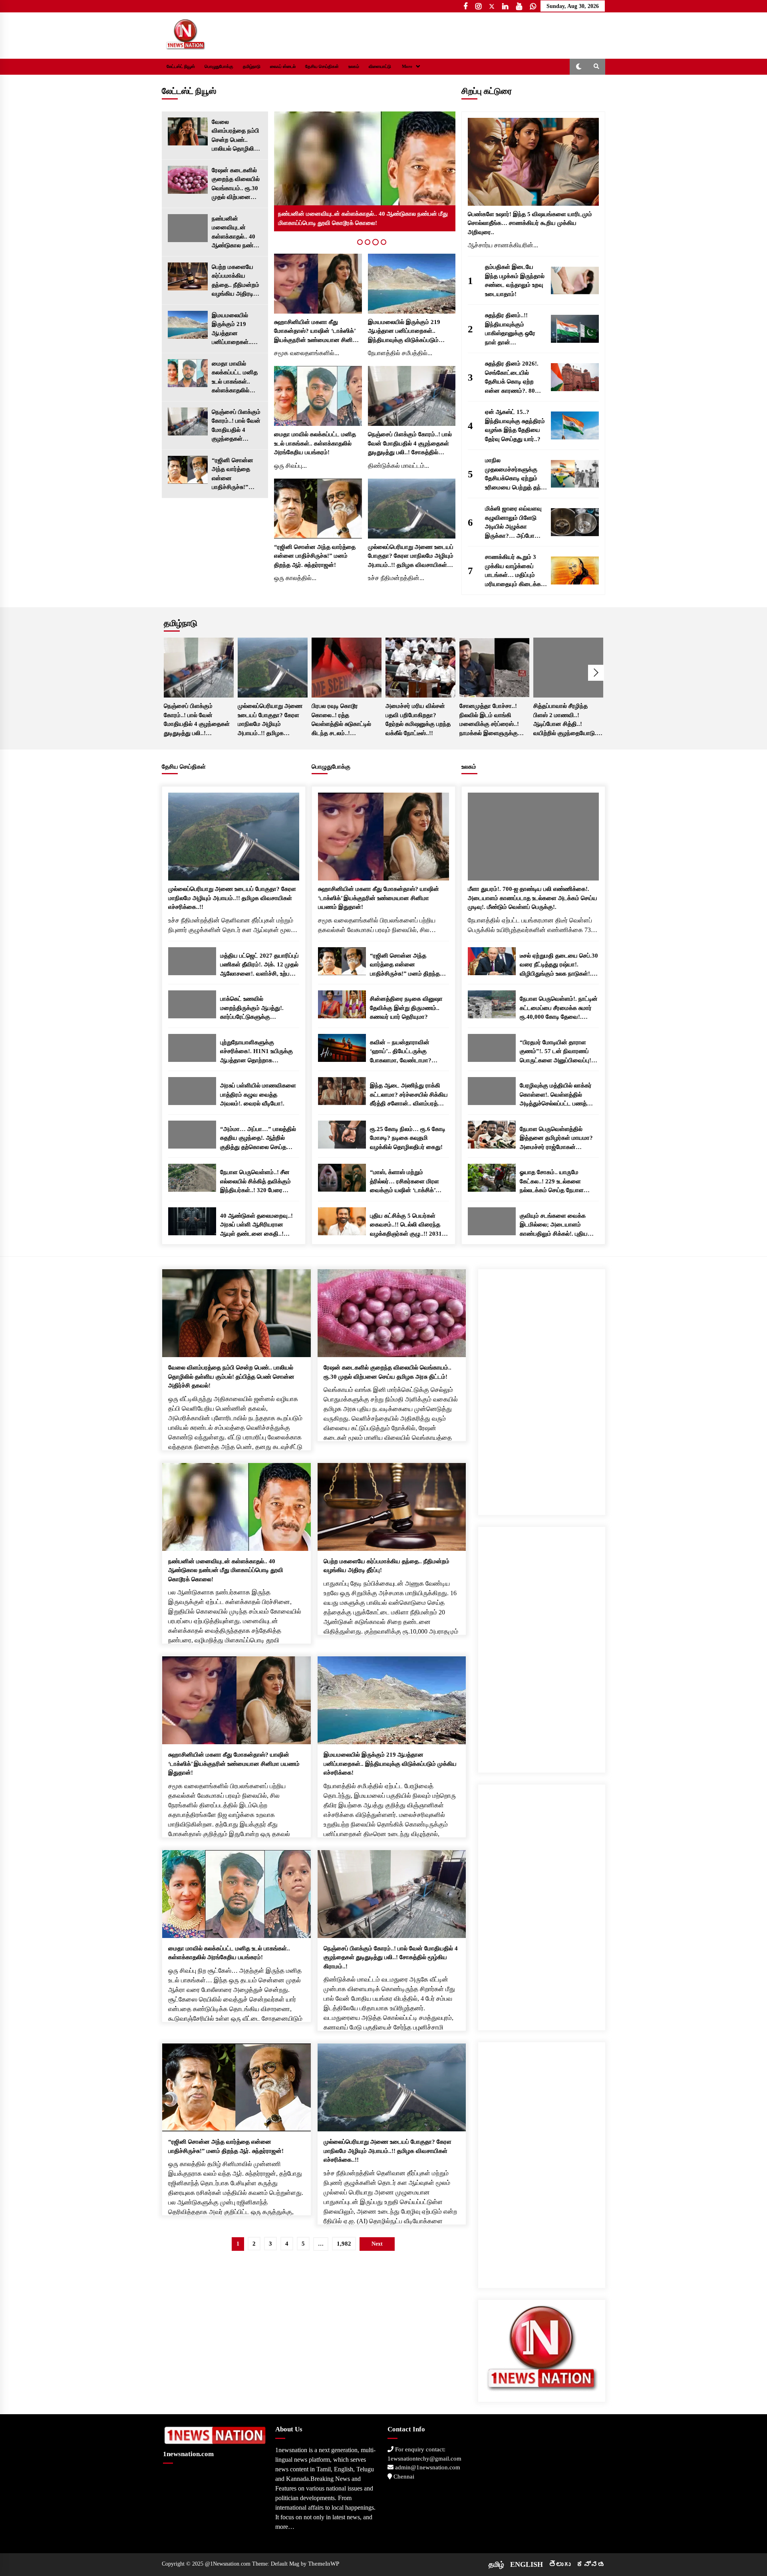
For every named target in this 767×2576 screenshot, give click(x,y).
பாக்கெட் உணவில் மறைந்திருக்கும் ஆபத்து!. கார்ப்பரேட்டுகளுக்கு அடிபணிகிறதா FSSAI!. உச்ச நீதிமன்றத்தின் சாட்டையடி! (255, 1009)
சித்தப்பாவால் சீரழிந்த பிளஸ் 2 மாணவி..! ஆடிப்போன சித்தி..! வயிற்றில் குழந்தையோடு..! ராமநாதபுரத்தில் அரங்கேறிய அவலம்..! (568, 720)
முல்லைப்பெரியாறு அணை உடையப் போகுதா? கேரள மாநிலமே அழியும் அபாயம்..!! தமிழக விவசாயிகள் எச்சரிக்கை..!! (411, 557)
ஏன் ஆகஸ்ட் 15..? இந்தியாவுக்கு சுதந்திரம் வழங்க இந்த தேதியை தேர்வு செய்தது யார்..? (515, 425)
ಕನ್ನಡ (591, 2564)
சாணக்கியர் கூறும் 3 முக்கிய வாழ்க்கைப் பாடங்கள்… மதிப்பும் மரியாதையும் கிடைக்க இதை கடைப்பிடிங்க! (513, 571)
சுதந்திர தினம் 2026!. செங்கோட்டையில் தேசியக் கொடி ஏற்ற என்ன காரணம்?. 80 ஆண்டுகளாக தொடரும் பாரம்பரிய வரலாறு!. (514, 378)
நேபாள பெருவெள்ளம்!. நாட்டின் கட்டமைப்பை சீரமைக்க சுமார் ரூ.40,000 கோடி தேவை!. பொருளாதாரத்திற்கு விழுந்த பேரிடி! (559, 1009)
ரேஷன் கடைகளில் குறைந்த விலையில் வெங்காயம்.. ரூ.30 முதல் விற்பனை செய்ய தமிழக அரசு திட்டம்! (236, 184)
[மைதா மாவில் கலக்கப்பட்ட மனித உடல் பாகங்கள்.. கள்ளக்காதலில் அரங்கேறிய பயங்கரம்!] (188, 373)
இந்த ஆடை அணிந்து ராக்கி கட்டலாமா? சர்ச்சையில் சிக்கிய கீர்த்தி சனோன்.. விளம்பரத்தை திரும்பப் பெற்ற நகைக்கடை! (409, 1095)
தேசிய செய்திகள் (322, 67)
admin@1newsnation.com (427, 2467)
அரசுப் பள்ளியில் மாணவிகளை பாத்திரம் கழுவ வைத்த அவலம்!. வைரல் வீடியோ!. (258, 1094)
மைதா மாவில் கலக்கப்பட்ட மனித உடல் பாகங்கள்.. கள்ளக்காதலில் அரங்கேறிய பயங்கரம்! (235, 378)
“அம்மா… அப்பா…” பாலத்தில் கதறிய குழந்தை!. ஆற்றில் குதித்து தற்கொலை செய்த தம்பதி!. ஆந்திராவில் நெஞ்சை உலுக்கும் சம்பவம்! (258, 1139)
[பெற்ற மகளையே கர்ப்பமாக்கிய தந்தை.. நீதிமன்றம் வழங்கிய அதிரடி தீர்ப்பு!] (188, 276)
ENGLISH (527, 2564)
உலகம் (354, 67)
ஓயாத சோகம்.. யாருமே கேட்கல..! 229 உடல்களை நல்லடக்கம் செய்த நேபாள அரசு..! (552, 1182)
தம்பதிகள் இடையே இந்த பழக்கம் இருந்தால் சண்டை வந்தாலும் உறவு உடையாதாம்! (515, 280)
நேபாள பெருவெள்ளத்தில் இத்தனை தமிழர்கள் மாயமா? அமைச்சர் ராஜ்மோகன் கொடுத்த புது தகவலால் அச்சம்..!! (556, 1139)
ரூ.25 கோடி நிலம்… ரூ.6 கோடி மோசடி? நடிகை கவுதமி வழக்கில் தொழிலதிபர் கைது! (408, 1138)
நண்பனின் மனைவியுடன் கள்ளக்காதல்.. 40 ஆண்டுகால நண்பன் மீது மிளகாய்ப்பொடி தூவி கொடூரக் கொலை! (237, 233)
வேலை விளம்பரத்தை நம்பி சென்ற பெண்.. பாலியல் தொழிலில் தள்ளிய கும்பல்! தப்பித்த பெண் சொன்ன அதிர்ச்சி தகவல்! (235, 136)
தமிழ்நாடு (252, 67)
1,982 (344, 2244)
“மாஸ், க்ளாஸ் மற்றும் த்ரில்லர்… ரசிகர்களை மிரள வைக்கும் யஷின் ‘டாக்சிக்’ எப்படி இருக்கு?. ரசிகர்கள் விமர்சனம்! (404, 1182)
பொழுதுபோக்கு (219, 67)
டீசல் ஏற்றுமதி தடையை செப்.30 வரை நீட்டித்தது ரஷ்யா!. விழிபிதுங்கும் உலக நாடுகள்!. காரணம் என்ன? (559, 965)
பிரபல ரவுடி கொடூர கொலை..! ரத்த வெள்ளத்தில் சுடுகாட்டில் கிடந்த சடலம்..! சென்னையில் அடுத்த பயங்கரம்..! (341, 720)
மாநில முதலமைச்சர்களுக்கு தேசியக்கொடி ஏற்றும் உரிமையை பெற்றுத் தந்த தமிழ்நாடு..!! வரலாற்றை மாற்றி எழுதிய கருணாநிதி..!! (515, 474)
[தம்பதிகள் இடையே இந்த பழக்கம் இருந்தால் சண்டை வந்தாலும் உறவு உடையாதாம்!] (575, 280)
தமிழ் (496, 2564)
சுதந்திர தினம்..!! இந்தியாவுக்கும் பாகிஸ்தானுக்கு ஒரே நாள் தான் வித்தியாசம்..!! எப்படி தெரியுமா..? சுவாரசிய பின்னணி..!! (512, 329)
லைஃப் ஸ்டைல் (283, 67)
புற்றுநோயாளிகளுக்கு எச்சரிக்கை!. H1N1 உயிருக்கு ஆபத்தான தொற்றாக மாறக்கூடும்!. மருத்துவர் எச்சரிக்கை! (256, 1052)
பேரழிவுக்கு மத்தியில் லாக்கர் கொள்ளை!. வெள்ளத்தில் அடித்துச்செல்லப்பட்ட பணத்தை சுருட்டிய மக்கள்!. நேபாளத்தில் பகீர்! (558, 1095)
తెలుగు (560, 2564)
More (407, 67)
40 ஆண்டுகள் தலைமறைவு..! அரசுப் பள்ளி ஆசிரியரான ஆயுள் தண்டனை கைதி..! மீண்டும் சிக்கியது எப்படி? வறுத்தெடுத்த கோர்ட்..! (256, 1225)
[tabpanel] (365, 171)
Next (596, 673)
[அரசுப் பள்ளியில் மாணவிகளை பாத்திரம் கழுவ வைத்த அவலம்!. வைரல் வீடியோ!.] (192, 1091)
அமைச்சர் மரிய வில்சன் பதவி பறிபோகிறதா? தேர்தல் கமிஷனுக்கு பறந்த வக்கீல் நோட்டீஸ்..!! (418, 720)
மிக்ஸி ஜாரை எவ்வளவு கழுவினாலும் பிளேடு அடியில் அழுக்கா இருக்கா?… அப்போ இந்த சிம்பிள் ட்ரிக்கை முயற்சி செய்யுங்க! (513, 523)
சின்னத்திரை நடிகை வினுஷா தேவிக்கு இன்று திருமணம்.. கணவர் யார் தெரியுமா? (406, 1008)
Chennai (403, 2477)
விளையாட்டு (380, 67)
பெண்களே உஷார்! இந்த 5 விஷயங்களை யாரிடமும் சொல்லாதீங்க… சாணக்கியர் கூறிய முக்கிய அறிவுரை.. (530, 223)
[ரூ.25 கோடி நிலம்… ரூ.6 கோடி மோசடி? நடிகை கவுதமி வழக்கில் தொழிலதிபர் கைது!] (342, 1135)
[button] (579, 67)
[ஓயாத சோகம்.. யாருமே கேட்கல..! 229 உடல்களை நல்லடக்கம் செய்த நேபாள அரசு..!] (492, 1178)
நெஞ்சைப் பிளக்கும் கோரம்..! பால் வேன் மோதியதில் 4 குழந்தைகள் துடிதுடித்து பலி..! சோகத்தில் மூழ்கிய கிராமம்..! (236, 426)
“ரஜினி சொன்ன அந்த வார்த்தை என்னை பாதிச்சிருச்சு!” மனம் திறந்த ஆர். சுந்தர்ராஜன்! (234, 474)
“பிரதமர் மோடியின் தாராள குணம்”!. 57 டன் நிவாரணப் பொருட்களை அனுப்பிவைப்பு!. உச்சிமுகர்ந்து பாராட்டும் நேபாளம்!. (556, 1052)
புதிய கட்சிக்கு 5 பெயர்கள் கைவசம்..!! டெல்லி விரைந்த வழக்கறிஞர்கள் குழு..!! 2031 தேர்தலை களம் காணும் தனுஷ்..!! (406, 1225)
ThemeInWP (324, 2564)
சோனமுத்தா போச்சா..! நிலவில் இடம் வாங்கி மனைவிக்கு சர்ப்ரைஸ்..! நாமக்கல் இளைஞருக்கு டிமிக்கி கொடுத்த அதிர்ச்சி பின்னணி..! (493, 720)
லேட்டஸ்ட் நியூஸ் (181, 67)
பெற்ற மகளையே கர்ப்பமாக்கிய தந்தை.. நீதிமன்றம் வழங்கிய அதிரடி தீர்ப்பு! (235, 281)
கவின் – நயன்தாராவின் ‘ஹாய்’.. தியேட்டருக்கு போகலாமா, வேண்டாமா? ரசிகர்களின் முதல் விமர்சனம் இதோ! (406, 1052)
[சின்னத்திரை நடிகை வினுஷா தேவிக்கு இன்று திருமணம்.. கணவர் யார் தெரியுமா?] (342, 1004)
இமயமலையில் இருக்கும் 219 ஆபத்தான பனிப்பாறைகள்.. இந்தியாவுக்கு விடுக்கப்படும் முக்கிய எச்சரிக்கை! (232, 329)
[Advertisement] (542, 1389)
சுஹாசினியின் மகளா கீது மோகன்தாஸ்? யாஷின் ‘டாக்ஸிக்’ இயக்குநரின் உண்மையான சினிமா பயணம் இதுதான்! (317, 332)
